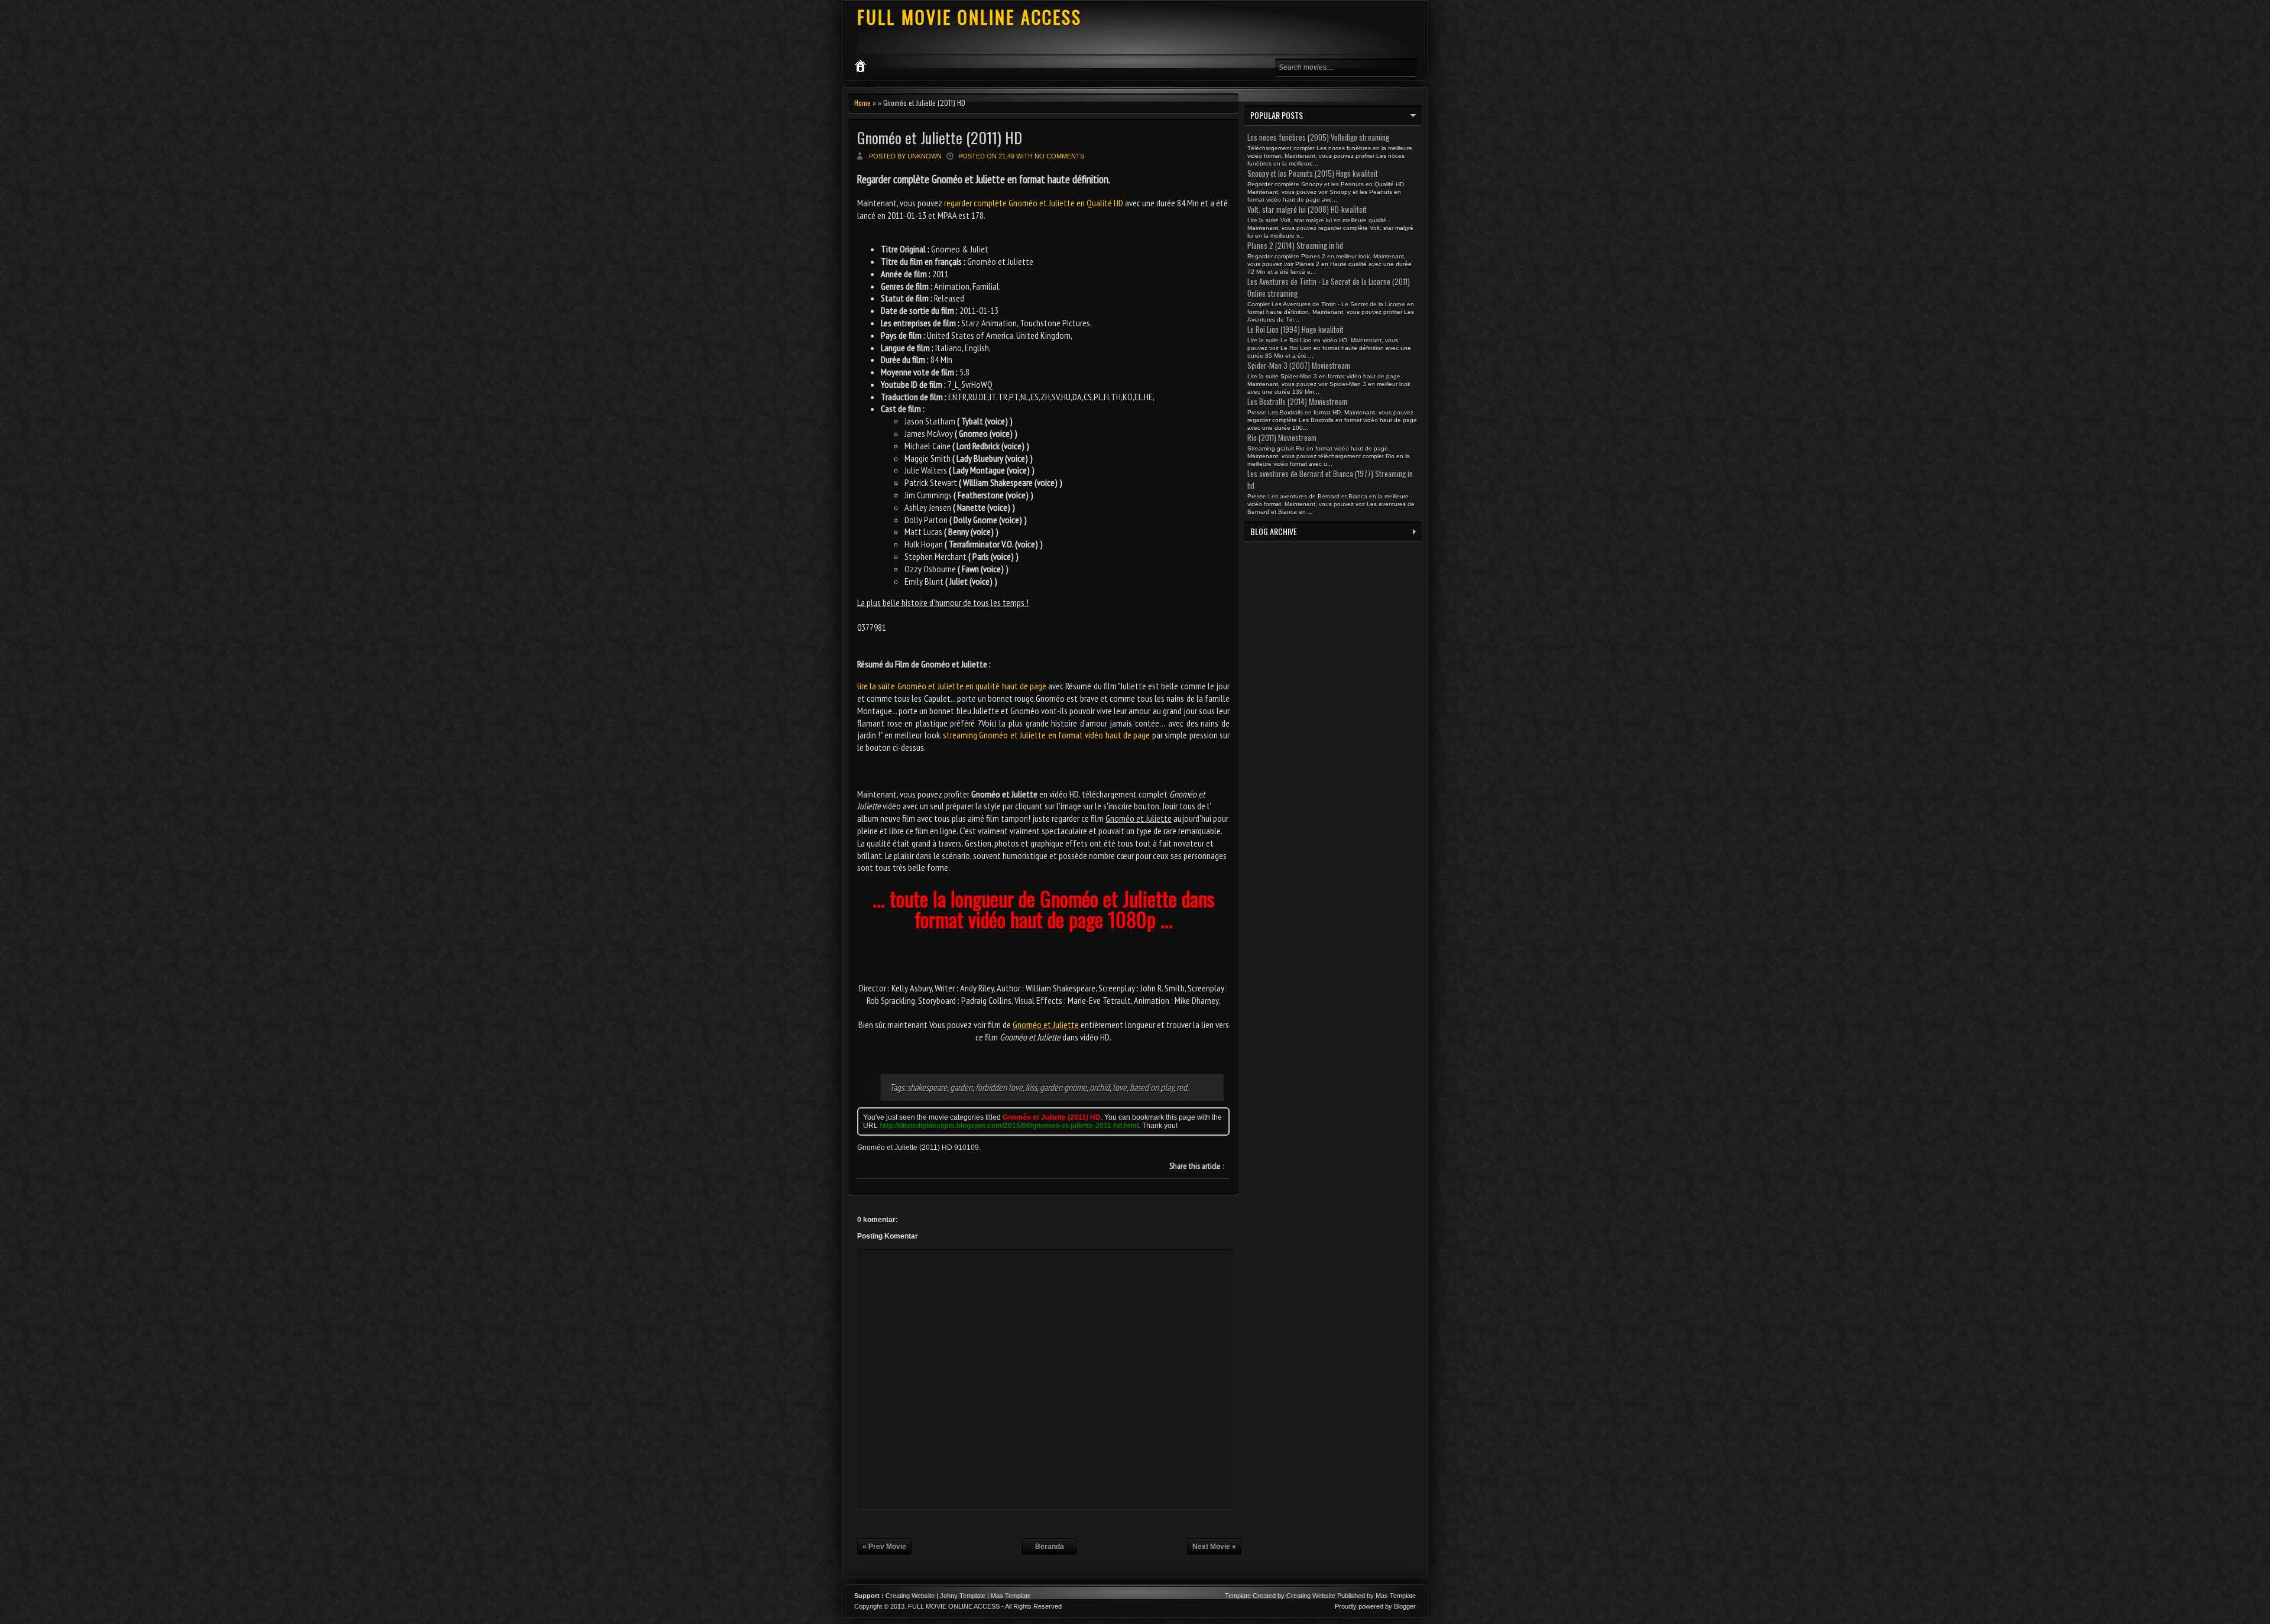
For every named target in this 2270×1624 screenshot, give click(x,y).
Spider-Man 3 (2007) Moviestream (1299, 365)
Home (862, 103)
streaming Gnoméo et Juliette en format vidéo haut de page (1047, 735)
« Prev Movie (884, 1547)
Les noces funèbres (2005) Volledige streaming (1318, 137)
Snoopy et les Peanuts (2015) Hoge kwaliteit (1313, 173)
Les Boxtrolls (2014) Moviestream (1297, 401)
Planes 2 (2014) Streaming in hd (1295, 245)
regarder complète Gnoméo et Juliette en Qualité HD (1034, 203)
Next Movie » (1214, 1547)
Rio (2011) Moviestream (1282, 437)
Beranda (1050, 1547)
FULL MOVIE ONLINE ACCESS (969, 17)
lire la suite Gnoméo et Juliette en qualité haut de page (952, 686)
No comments (1059, 156)
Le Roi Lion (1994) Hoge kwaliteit (1295, 329)
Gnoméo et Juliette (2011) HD (940, 137)
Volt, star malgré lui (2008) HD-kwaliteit (1307, 209)
